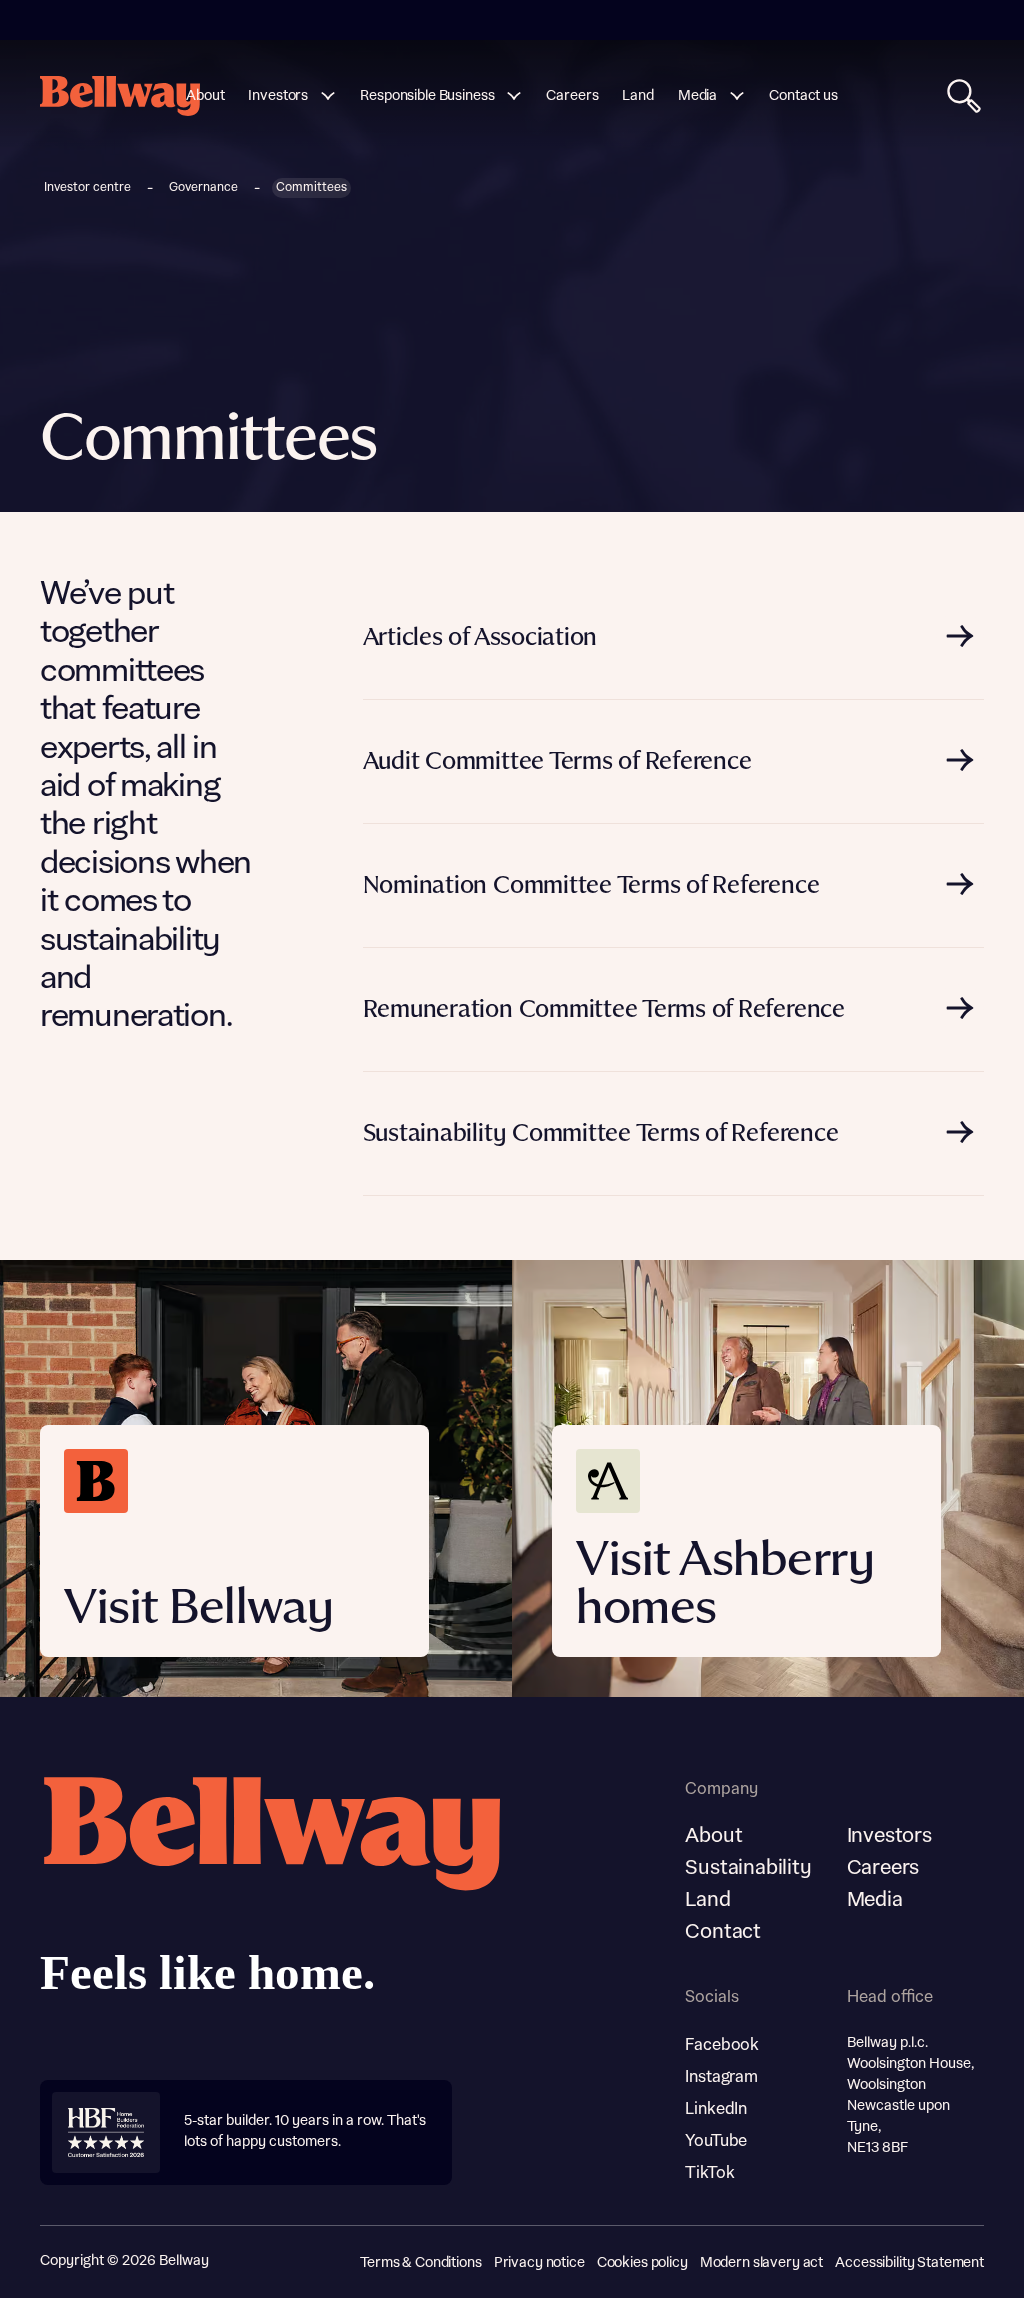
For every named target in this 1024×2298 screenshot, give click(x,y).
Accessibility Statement (909, 2263)
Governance (203, 187)
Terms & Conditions (420, 2263)
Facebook (722, 2045)
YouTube (716, 2141)
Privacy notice (539, 2263)
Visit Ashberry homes (725, 1585)
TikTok (709, 2173)
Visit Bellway (199, 1609)
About (713, 1836)
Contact (723, 1932)
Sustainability (748, 1868)
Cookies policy (642, 2263)
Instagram (721, 2077)
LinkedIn (716, 2109)
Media (875, 1900)
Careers (883, 1868)
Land (707, 1900)
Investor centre (87, 187)
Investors (889, 1836)
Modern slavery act (761, 2263)
